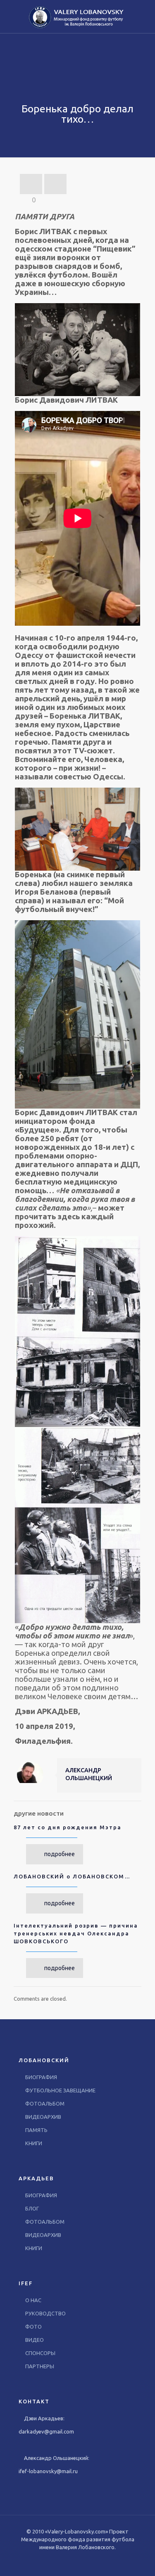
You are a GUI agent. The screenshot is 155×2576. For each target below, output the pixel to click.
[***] (77, 17)
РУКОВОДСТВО (45, 2313)
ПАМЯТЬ (36, 2130)
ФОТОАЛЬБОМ (45, 2104)
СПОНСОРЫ (40, 2353)
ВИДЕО (35, 2340)
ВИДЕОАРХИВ (43, 2117)
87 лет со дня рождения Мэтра (68, 1827)
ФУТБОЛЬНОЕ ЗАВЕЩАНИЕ (60, 2090)
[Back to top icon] (138, 2559)
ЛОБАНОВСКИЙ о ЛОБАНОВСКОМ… (72, 1876)
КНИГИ (34, 2143)
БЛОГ (32, 2208)
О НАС (33, 2300)
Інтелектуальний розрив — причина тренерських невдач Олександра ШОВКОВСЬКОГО (76, 1933)
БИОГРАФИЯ (41, 2077)
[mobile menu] (144, 17)
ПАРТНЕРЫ (40, 2366)
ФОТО (33, 2327)
